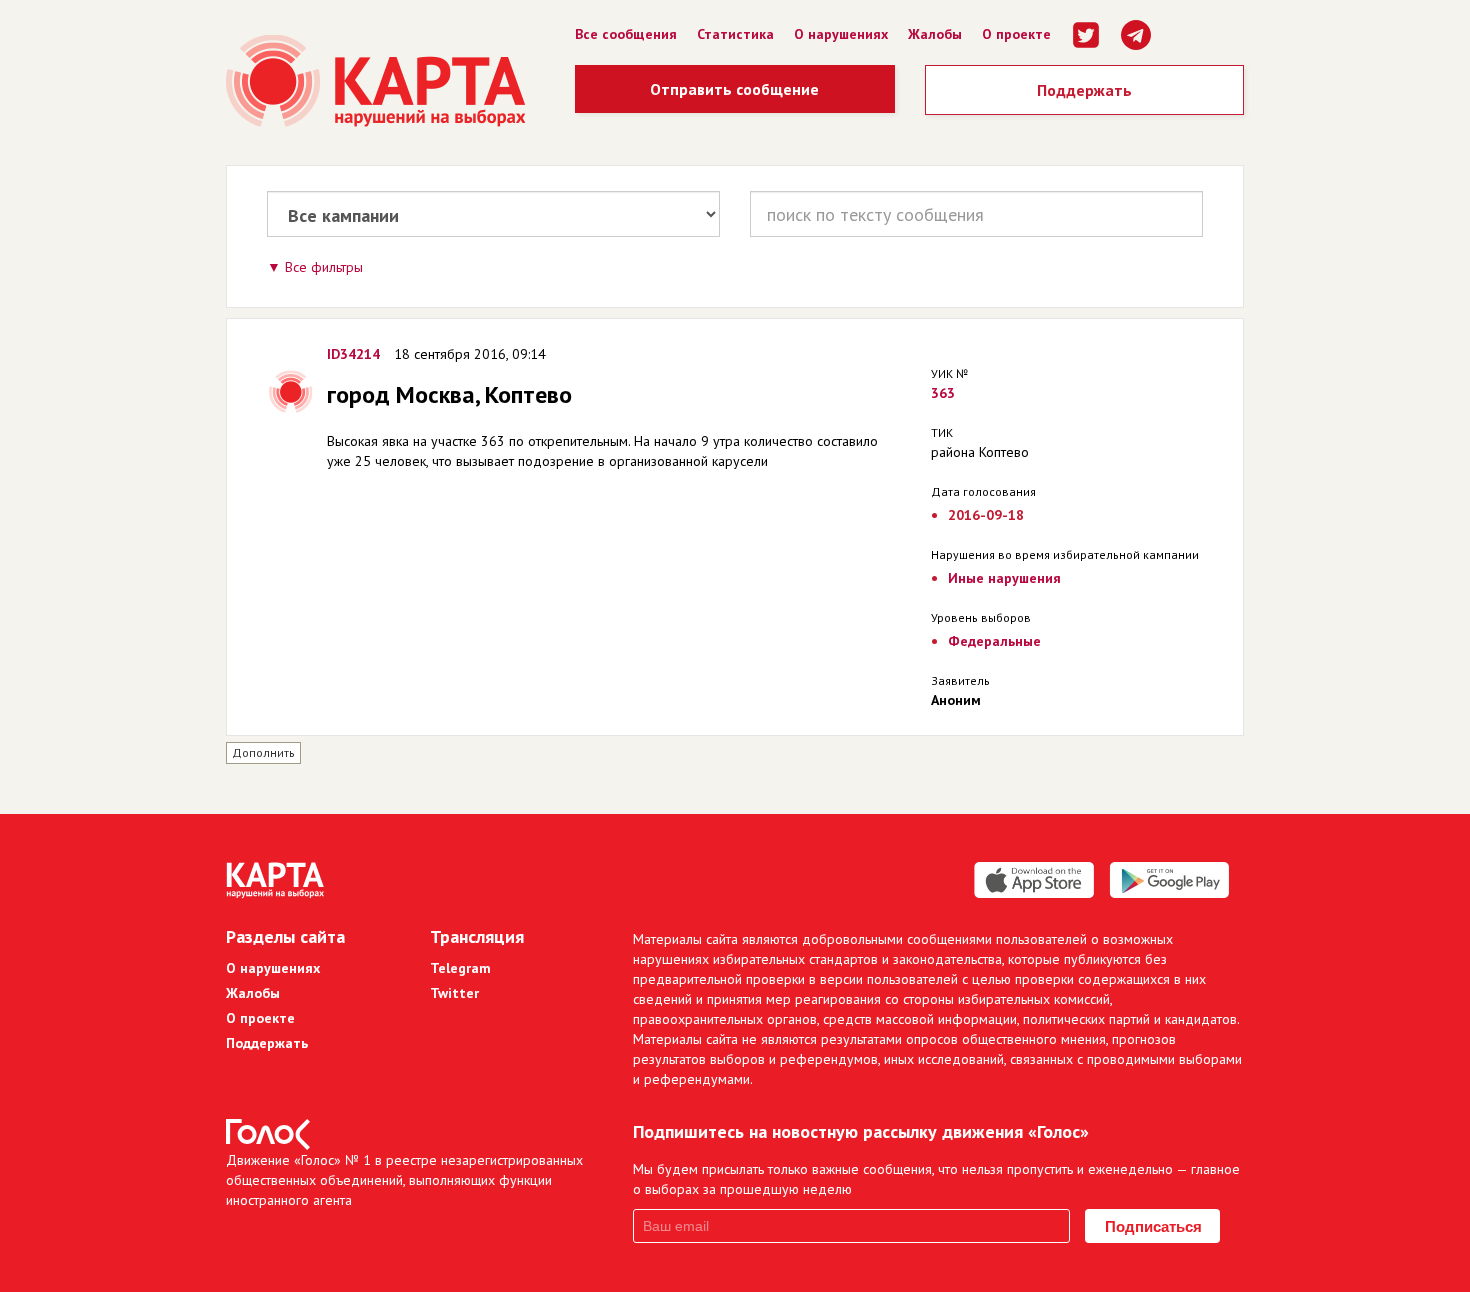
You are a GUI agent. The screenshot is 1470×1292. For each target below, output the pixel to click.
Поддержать (1084, 90)
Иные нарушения (1004, 578)
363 (943, 393)
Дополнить (263, 752)
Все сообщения (626, 34)
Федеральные (994, 641)
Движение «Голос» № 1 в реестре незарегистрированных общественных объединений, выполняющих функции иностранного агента (404, 1180)
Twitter (454, 993)
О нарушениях (841, 34)
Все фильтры (324, 267)
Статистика (735, 34)
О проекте (1016, 34)
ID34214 (353, 354)
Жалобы (935, 34)
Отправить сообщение (734, 89)
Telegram (460, 968)
